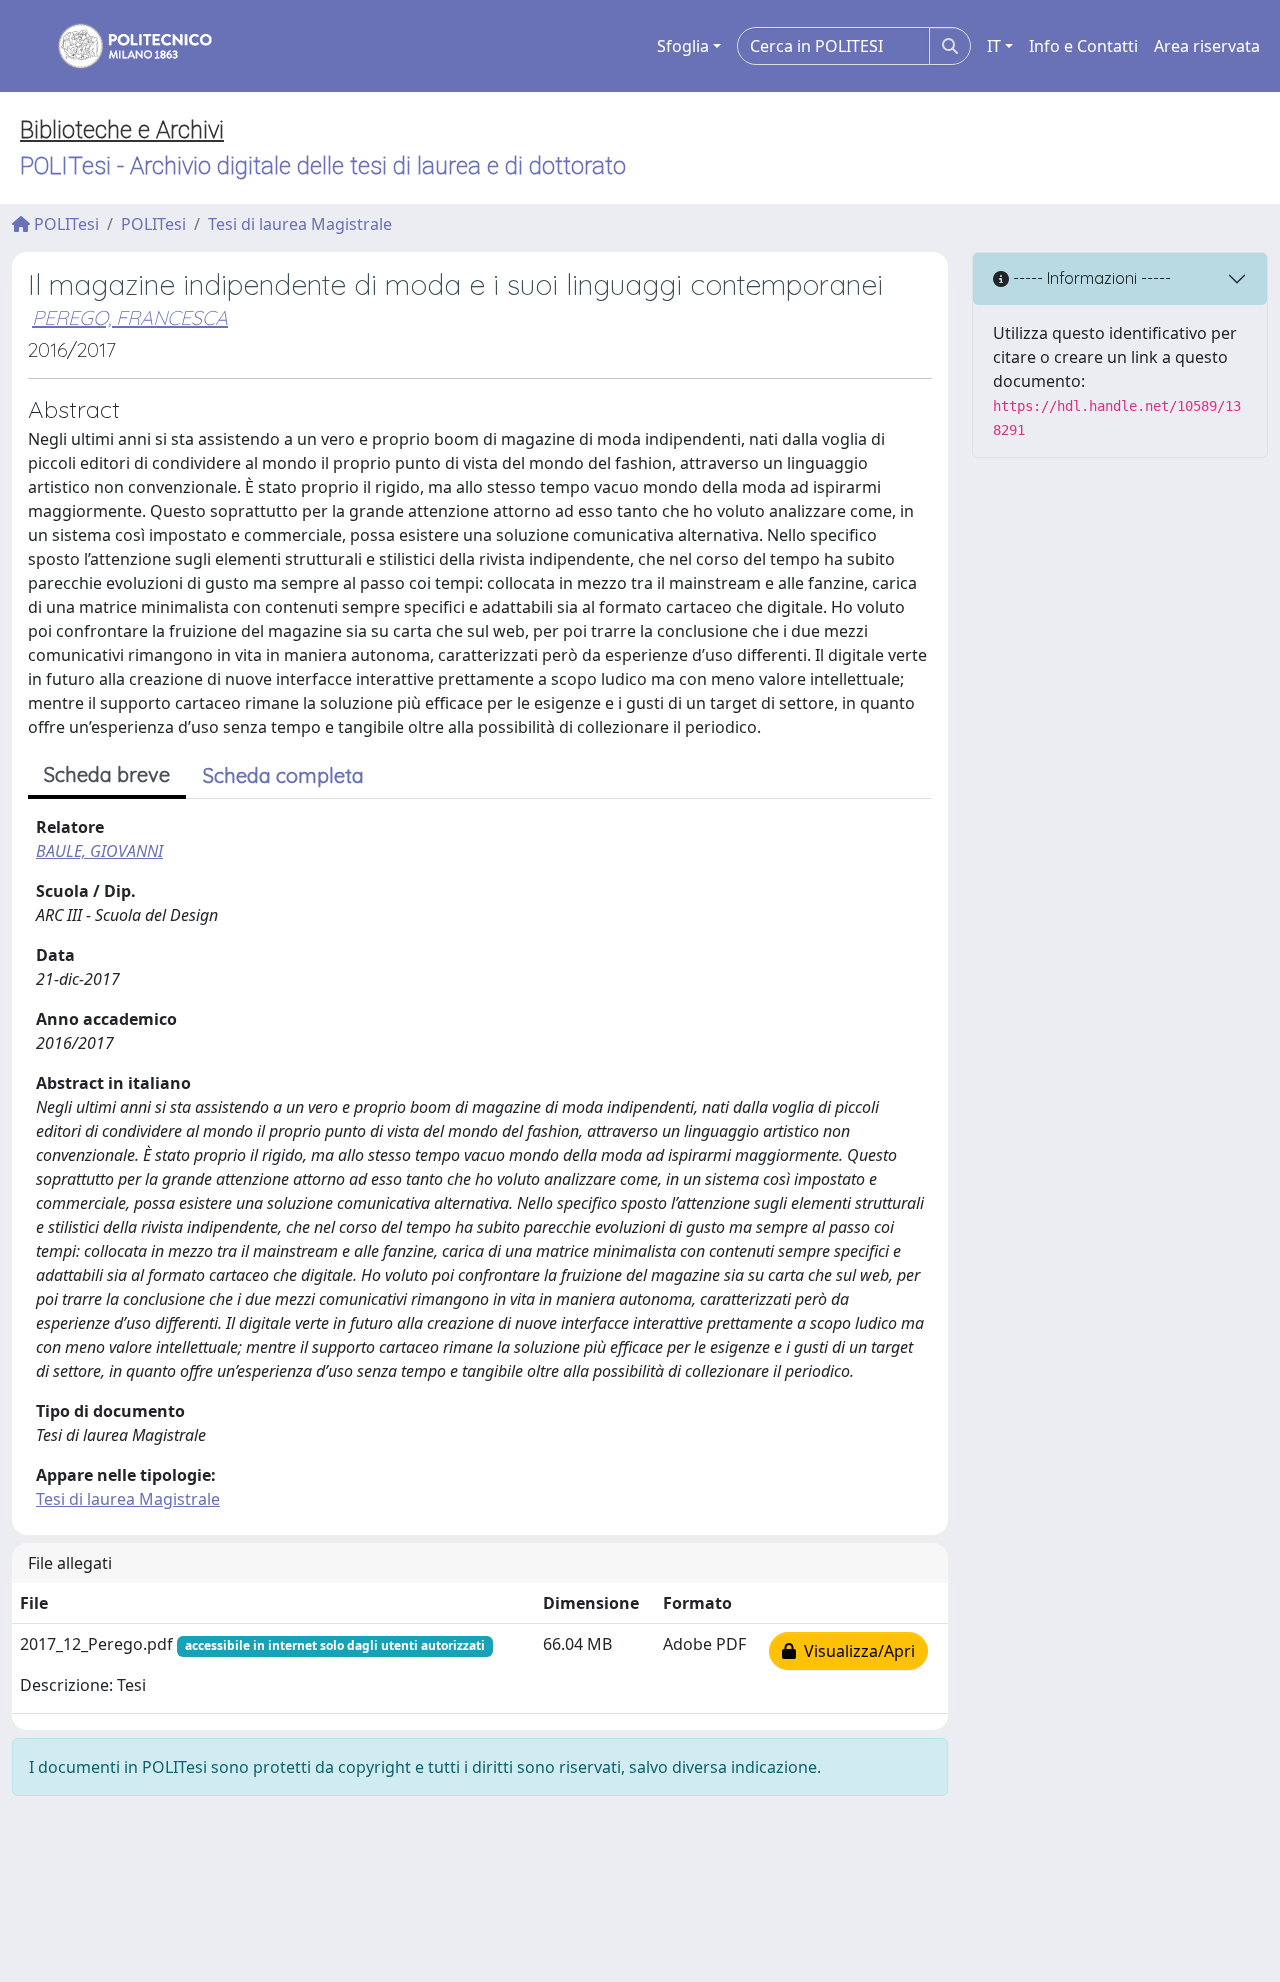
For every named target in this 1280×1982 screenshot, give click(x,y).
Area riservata (1207, 46)
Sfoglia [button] (683, 46)
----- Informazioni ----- (1090, 278)
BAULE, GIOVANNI (99, 851)
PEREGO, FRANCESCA (130, 317)
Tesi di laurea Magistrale (300, 224)
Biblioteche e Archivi (122, 130)
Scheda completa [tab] (283, 775)
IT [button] (994, 46)
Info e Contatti (1083, 46)
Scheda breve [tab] (107, 774)
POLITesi (64, 224)
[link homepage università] (122, 46)
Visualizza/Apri (855, 1651)
